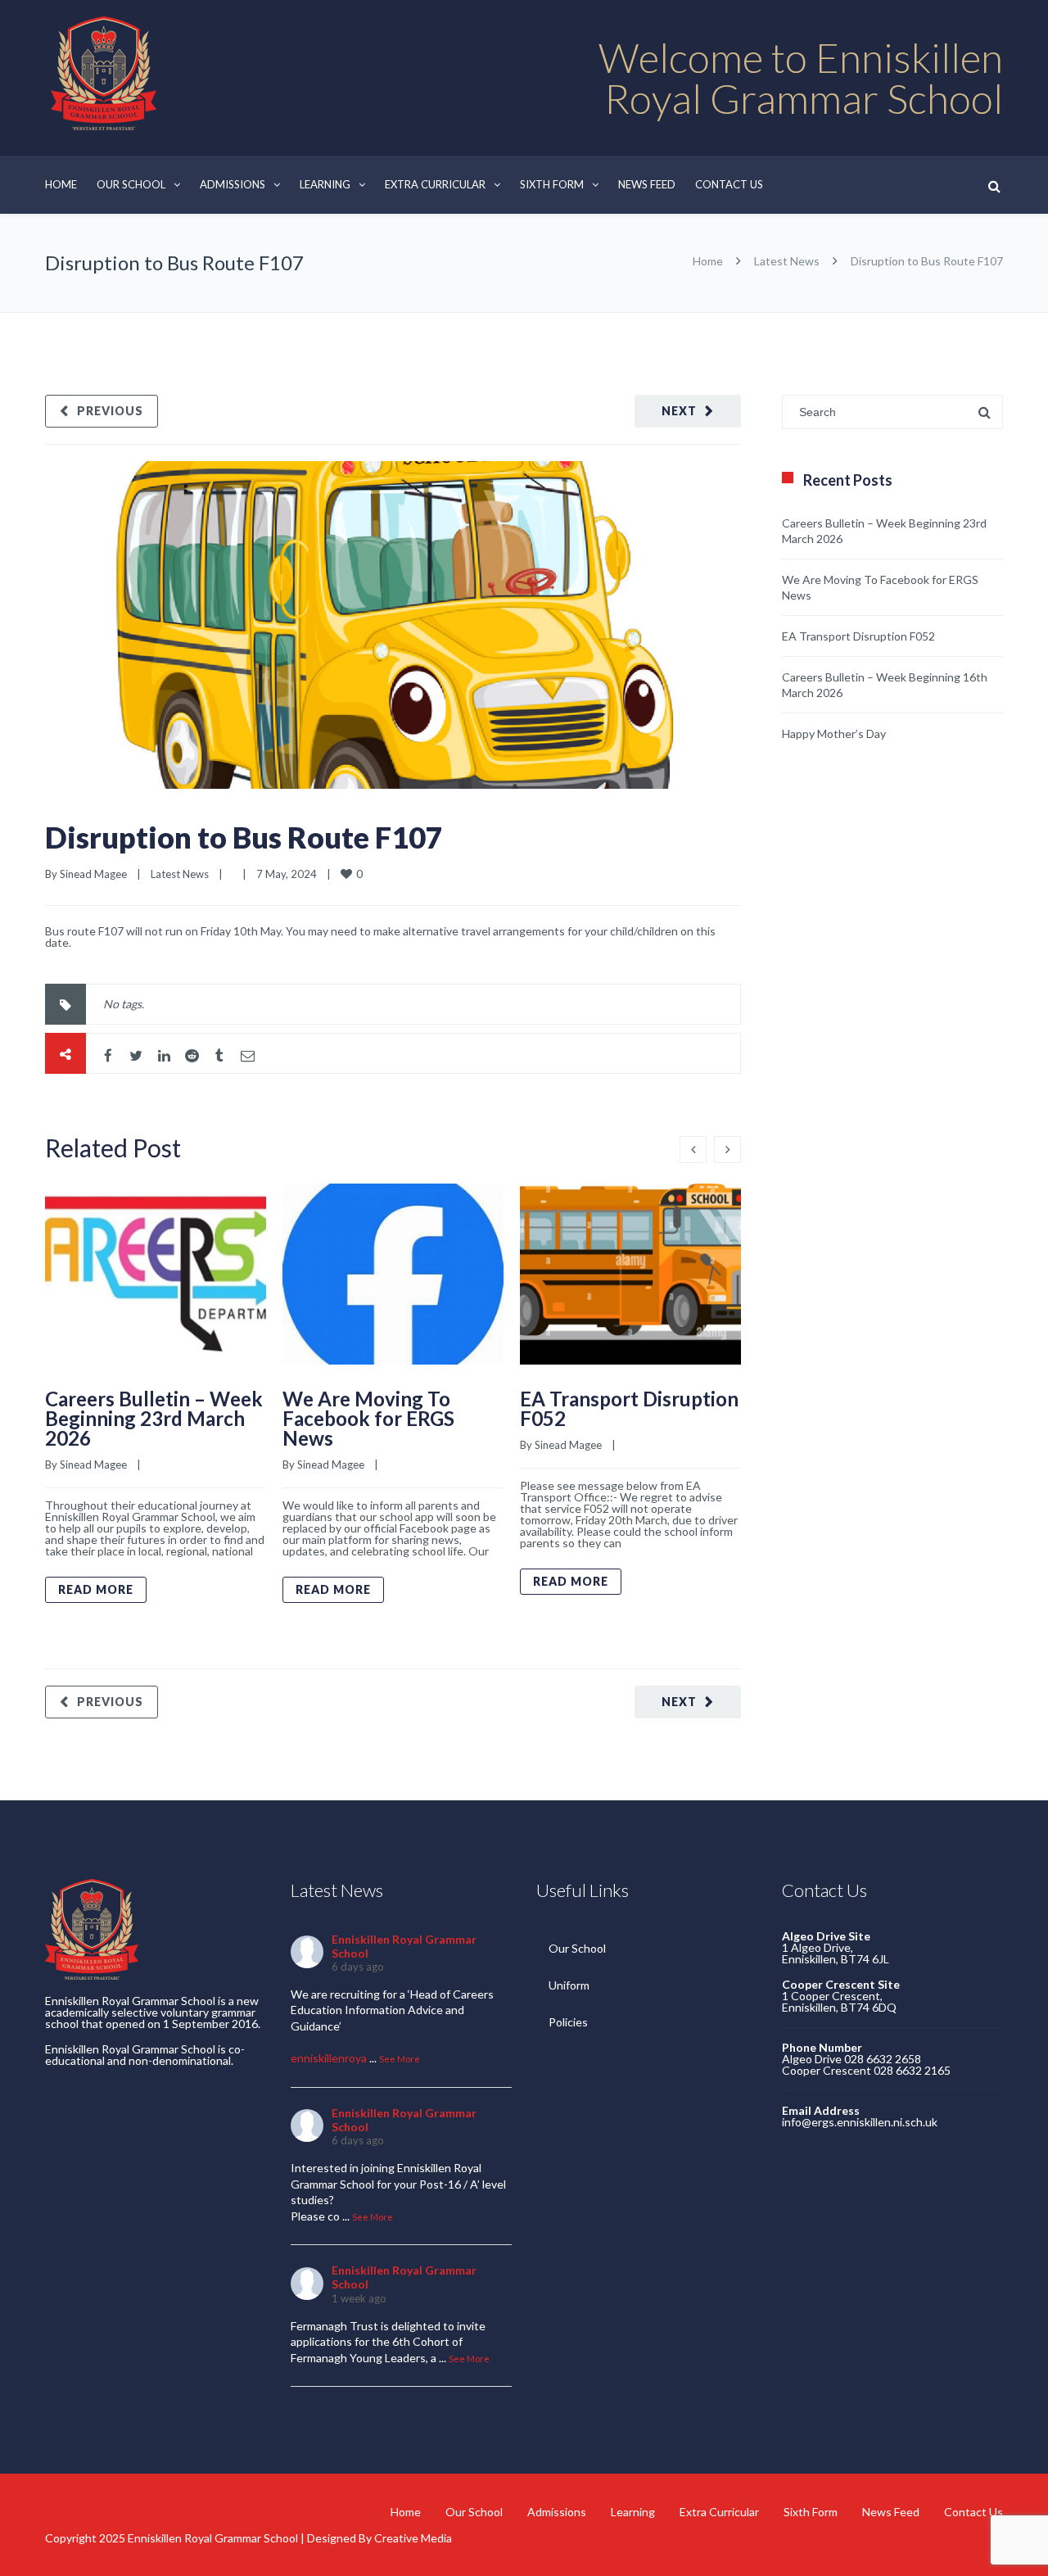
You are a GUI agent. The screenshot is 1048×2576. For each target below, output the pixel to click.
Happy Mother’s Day (834, 733)
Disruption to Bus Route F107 (244, 837)
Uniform (569, 1985)
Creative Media (413, 2538)
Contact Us (729, 184)
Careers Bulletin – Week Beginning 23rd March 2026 (154, 1418)
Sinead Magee (93, 874)
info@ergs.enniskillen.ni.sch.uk (860, 2122)
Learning (325, 184)
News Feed (647, 184)
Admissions (233, 184)
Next (679, 411)
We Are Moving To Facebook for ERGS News (368, 1418)
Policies (568, 2022)
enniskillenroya (329, 2058)
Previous (110, 411)
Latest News (787, 261)
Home (61, 184)
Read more (96, 1589)
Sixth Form (552, 184)
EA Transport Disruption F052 (629, 1408)
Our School (131, 184)
